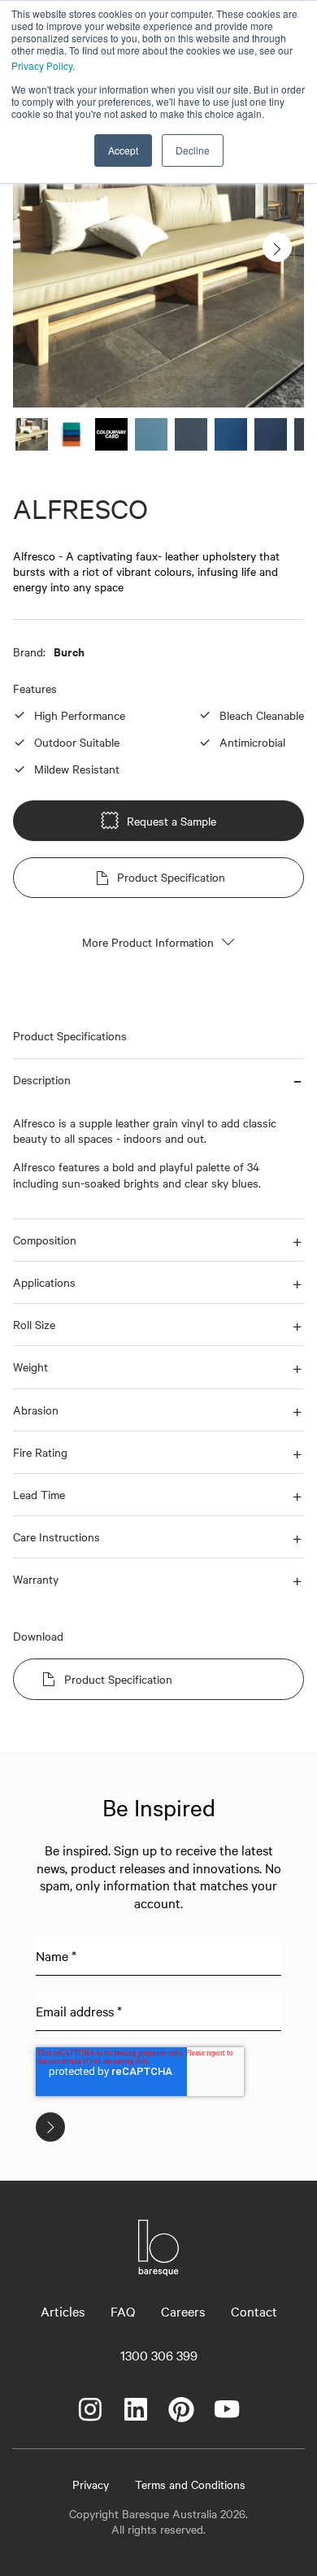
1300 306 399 (159, 2355)
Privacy (91, 2484)
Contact (254, 2311)
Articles (63, 2311)
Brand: (29, 652)
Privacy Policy (42, 65)
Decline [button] (193, 150)
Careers (183, 2311)
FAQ (123, 2311)
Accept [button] (123, 150)
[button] (158, 1080)
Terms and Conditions (190, 2484)
